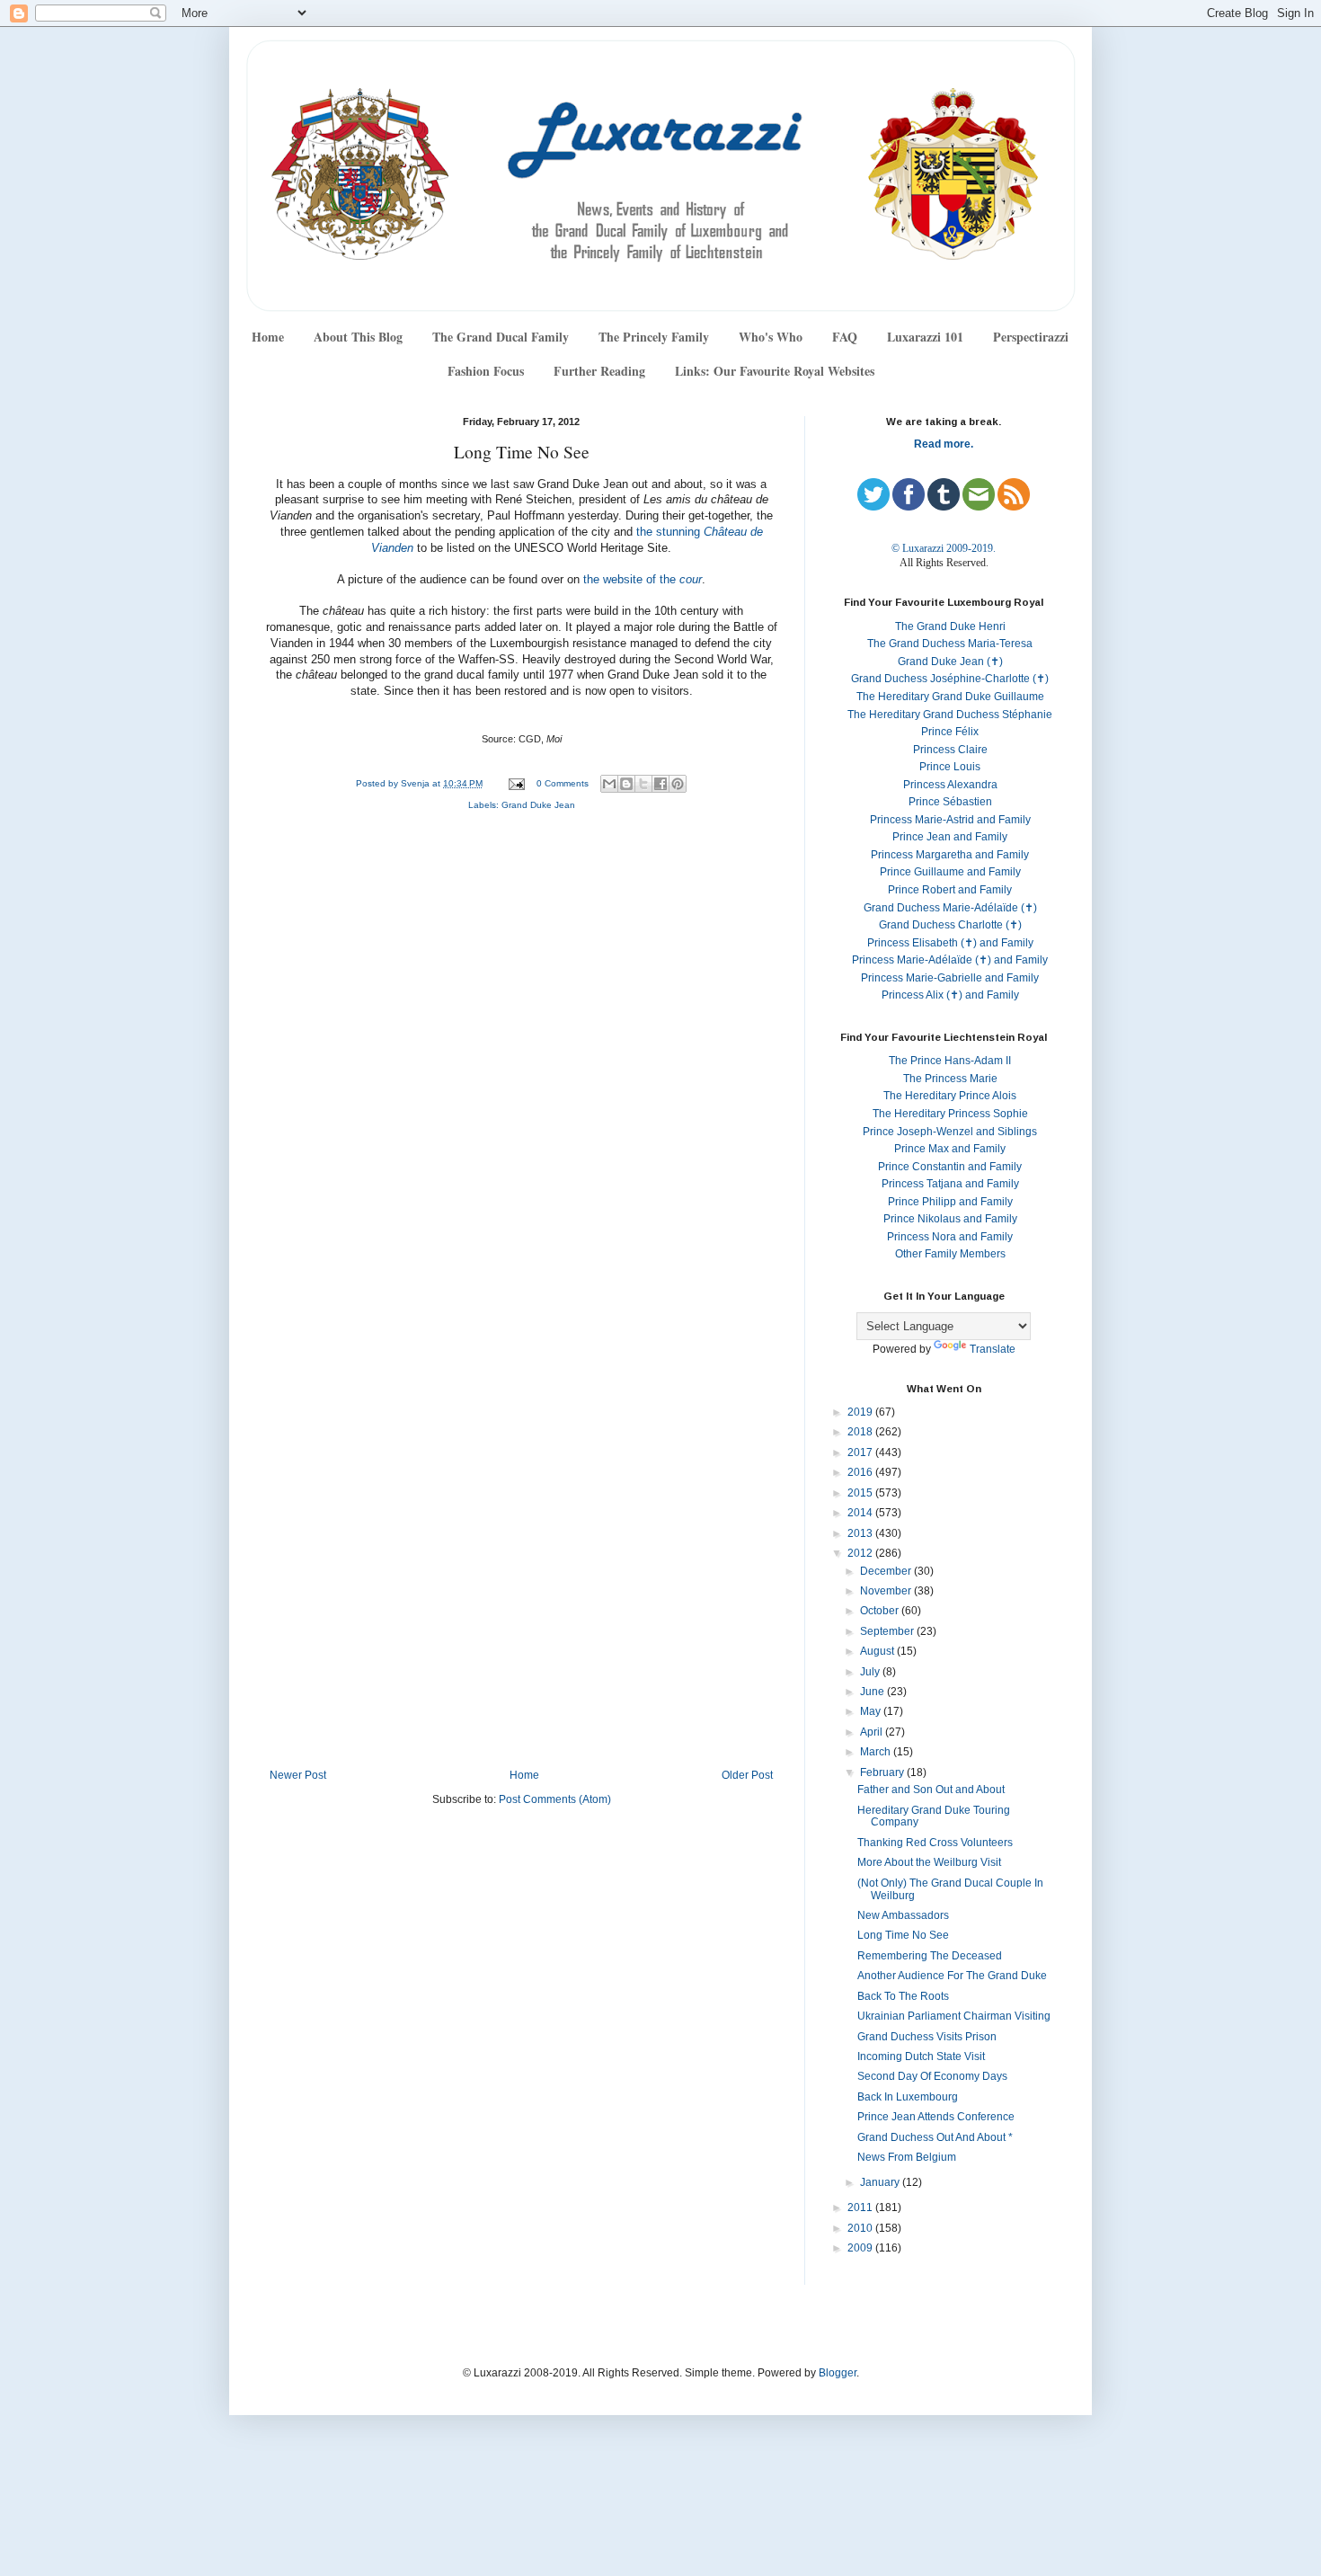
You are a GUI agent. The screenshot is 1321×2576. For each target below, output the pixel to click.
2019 (861, 1412)
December (887, 1571)
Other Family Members (950, 1254)
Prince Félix (950, 732)
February (883, 1772)
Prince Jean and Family (950, 837)
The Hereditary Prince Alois (950, 1096)
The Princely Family (654, 337)
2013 (861, 1533)
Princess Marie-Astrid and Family (950, 820)
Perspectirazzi (1031, 337)
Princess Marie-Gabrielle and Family (950, 978)
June (873, 1692)
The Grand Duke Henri (950, 626)
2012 (861, 1553)
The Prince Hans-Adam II (950, 1061)
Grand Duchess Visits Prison (927, 2037)
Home (268, 337)
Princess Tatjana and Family (950, 1184)
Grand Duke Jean (538, 805)
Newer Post (298, 1775)
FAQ (845, 337)
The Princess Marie (950, 1079)
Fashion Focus (486, 371)
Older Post (747, 1775)
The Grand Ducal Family (501, 337)
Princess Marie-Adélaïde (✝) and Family (950, 960)
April (873, 1732)
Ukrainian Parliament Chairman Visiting (954, 2016)
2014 (861, 1513)
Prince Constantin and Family (950, 1167)
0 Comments (563, 783)
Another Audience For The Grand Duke (952, 1976)
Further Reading (599, 371)
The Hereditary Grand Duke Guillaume (950, 697)
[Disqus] (521, 1065)
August (878, 1651)
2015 (861, 1493)
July (871, 1672)
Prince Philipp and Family (950, 1202)
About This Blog (358, 337)
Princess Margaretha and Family (950, 855)
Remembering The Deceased (930, 1956)
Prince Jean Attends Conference (936, 2117)
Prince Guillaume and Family (950, 872)
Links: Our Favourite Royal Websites (775, 371)
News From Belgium (907, 2157)
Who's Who (771, 337)
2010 (861, 2228)
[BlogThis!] (626, 784)
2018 (861, 1432)
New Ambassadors (903, 1915)
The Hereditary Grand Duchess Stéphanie (950, 715)
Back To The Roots (903, 1996)
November (887, 1591)
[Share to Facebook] (660, 784)
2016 (861, 1472)
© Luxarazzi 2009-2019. (944, 548)
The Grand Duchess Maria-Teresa (950, 644)
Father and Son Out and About (931, 1790)
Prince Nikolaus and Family (950, 1219)
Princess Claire (950, 750)
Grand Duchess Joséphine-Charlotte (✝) (950, 679)
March (877, 1752)
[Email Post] (516, 783)
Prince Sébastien (950, 802)
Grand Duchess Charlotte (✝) (950, 925)
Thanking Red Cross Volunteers (935, 1843)
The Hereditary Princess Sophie (950, 1114)
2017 (861, 1452)
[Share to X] (643, 784)
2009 (861, 2248)
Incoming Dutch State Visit (921, 2056)
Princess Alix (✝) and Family (950, 995)
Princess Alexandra (950, 785)
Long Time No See (903, 1935)
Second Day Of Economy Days (932, 2076)
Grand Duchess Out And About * (935, 2137)
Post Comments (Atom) (555, 1799)
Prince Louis (950, 767)
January (881, 2182)
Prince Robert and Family (950, 890)
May (872, 1711)
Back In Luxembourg (908, 2097)
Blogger (838, 2373)
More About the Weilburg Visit (929, 1862)
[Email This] (609, 784)
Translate (993, 1349)
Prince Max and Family (950, 1149)
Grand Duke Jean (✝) (950, 662)
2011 (861, 2207)
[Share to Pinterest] (678, 784)
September (888, 1631)
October (881, 1611)
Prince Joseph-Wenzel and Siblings (950, 1132)
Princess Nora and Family (950, 1237)
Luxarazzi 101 (925, 337)
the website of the (643, 580)
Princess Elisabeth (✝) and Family (950, 943)
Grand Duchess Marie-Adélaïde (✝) (950, 908)
